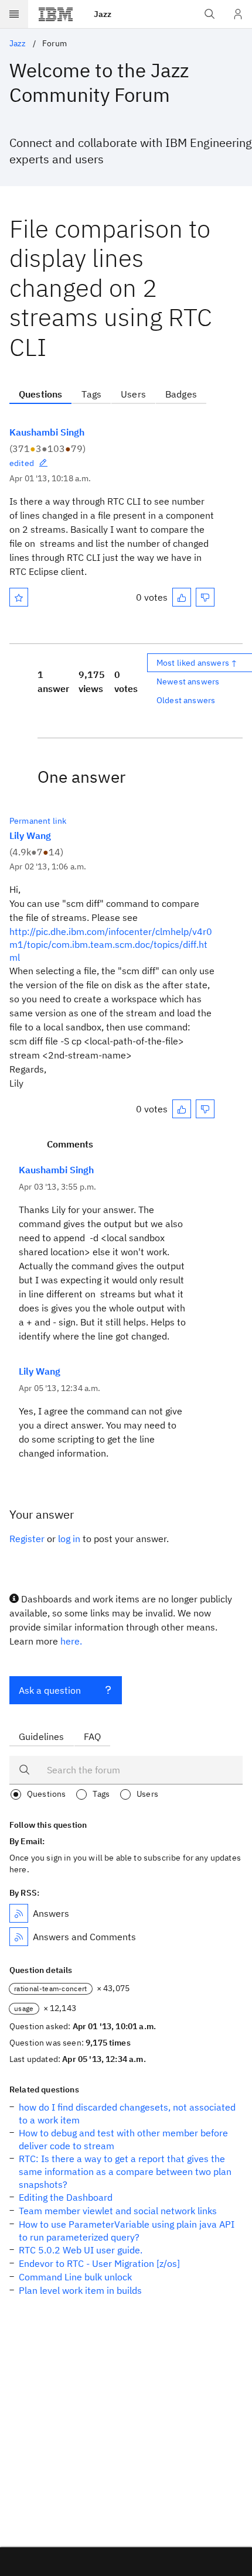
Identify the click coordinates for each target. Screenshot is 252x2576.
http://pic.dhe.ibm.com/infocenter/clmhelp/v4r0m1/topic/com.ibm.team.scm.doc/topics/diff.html (111, 944)
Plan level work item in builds (80, 2290)
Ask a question (50, 1690)
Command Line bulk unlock (75, 2277)
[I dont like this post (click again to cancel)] (205, 597)
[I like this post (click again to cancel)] (182, 597)
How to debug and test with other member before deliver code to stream (123, 2139)
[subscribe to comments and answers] (19, 1937)
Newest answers (188, 681)
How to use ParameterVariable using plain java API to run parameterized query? (127, 2231)
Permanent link (38, 821)
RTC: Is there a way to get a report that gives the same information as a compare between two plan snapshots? (125, 2171)
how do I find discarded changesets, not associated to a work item (127, 2113)
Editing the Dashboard (66, 2197)
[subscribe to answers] (19, 1913)
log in (69, 1539)
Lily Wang (30, 835)
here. (71, 1641)
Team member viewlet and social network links (118, 2211)
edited (22, 463)
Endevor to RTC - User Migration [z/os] (99, 2263)
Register (27, 1539)
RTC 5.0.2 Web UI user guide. (81, 2250)
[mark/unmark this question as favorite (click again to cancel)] (19, 597)
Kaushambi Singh (47, 432)
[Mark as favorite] (19, 597)
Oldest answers (186, 700)
